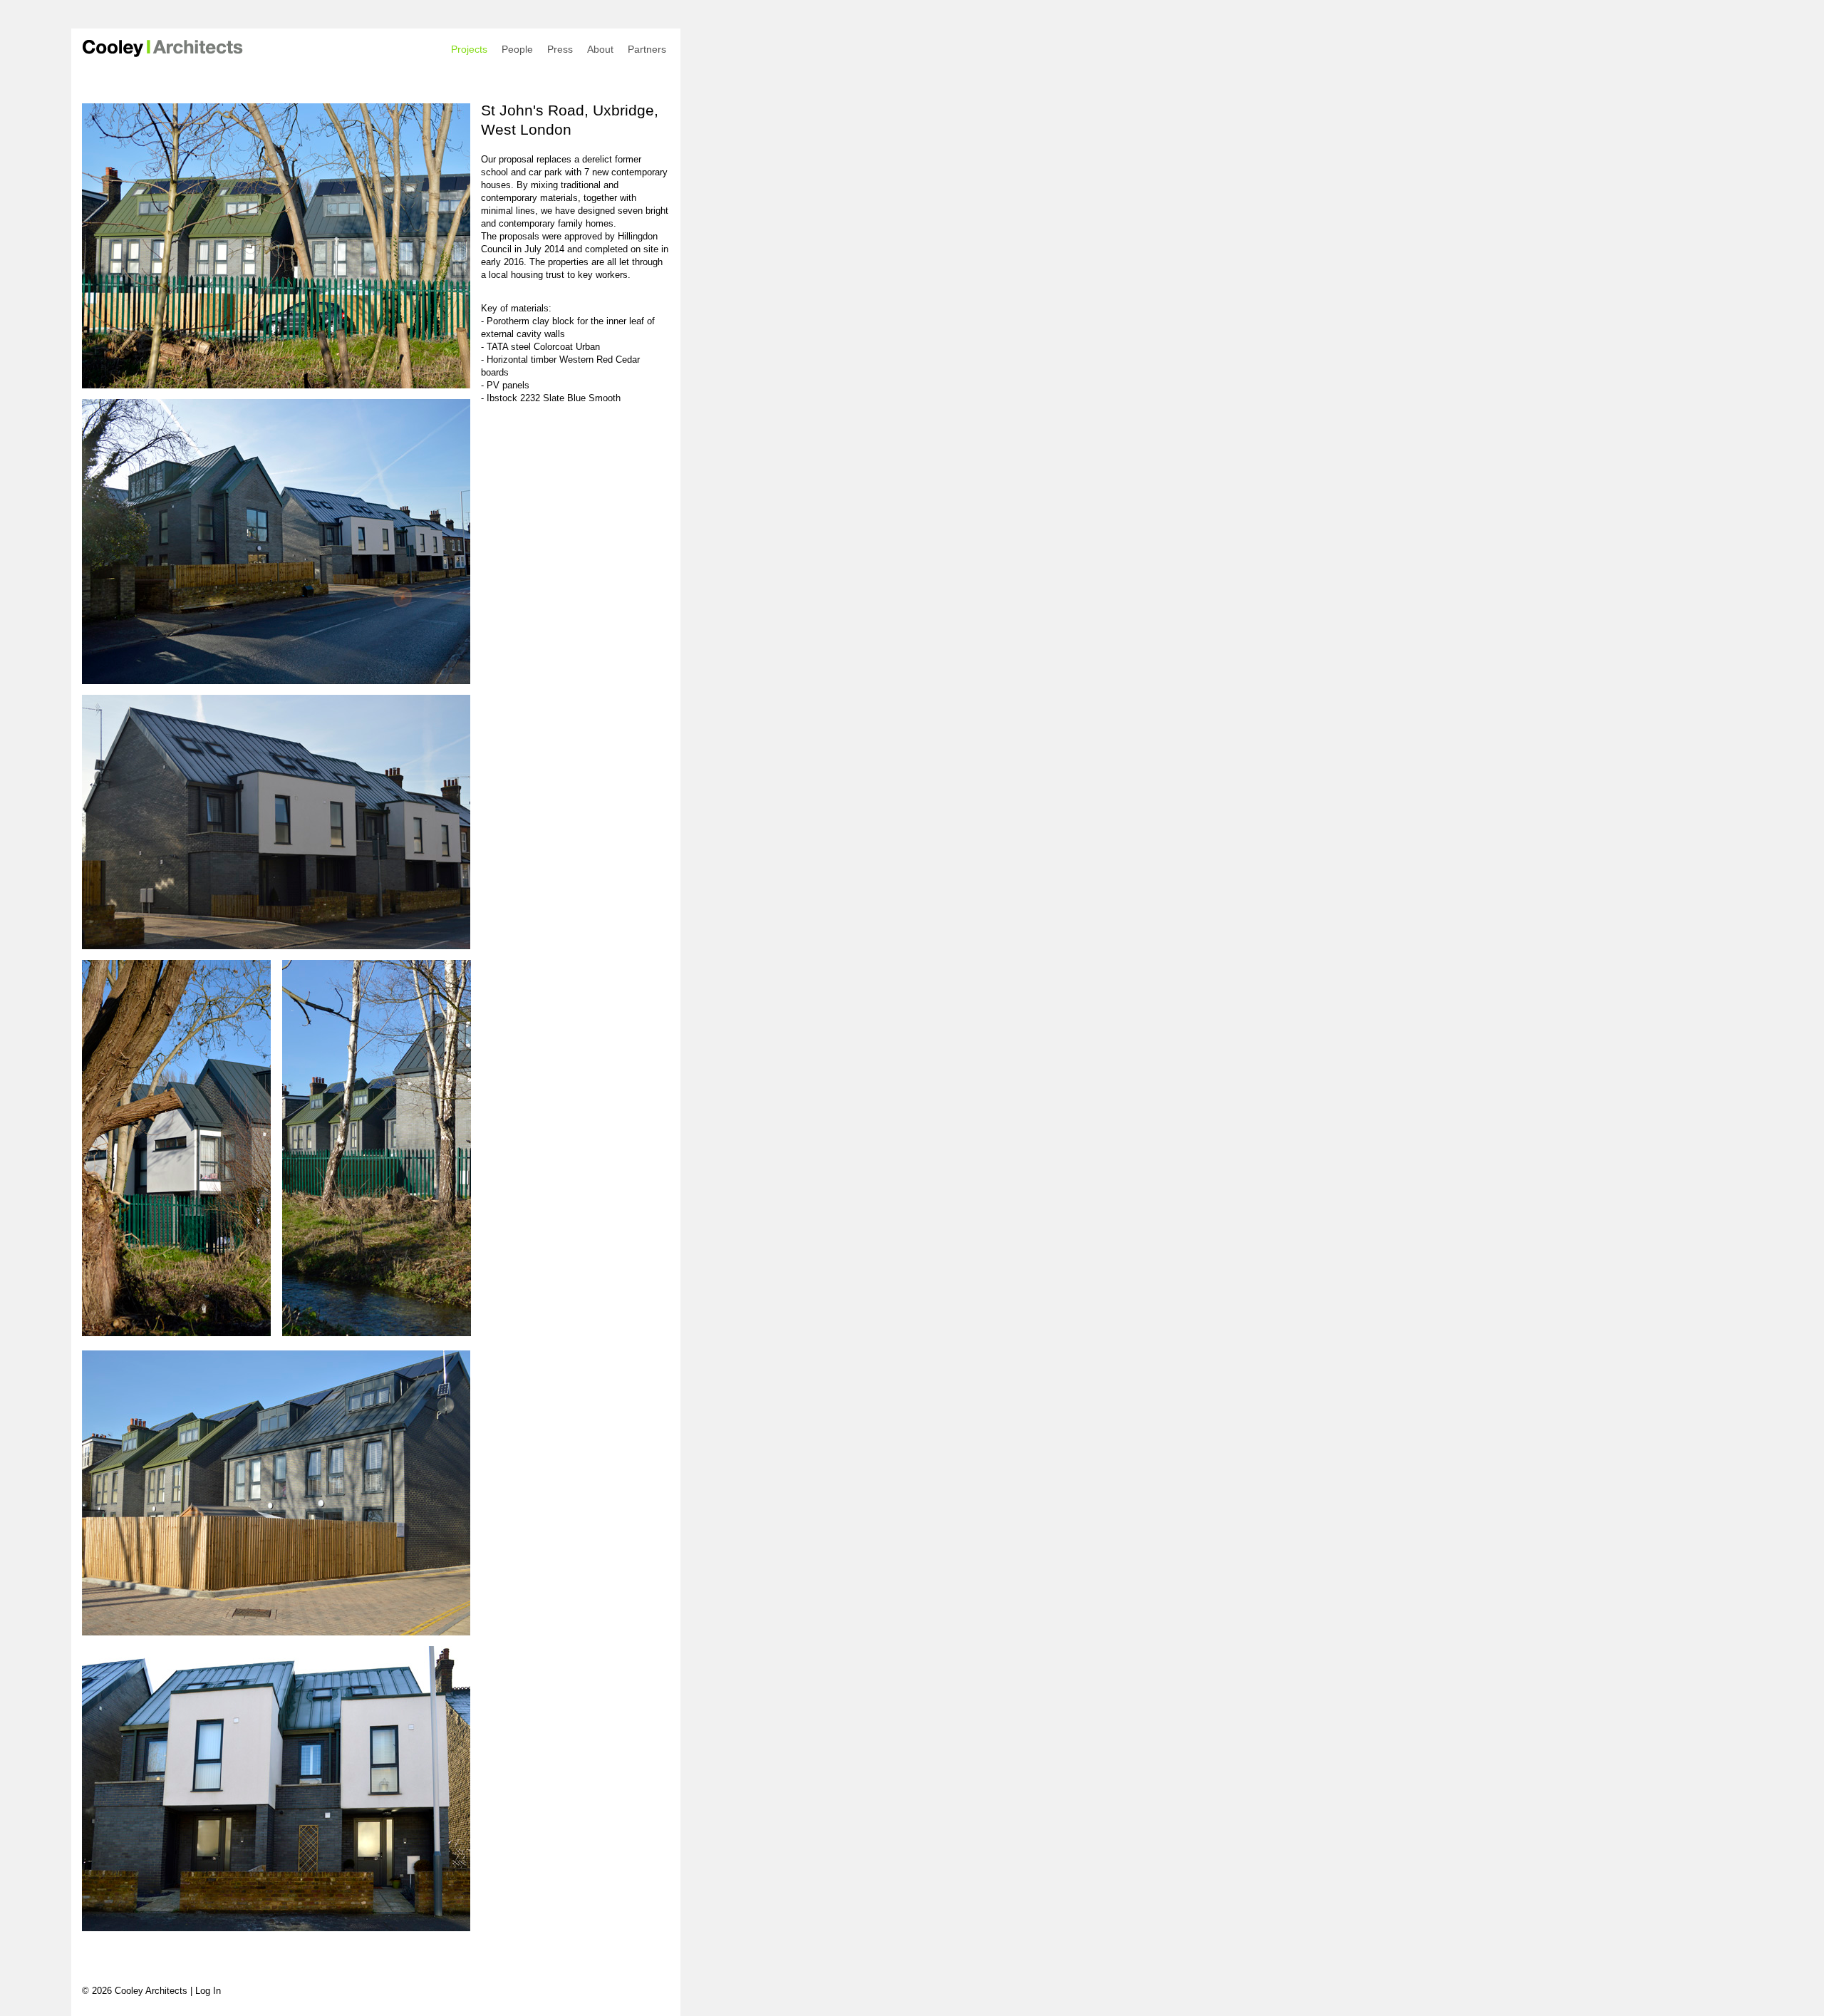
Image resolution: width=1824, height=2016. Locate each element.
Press (560, 49)
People (517, 49)
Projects (469, 49)
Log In (208, 1991)
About (600, 49)
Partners (647, 49)
